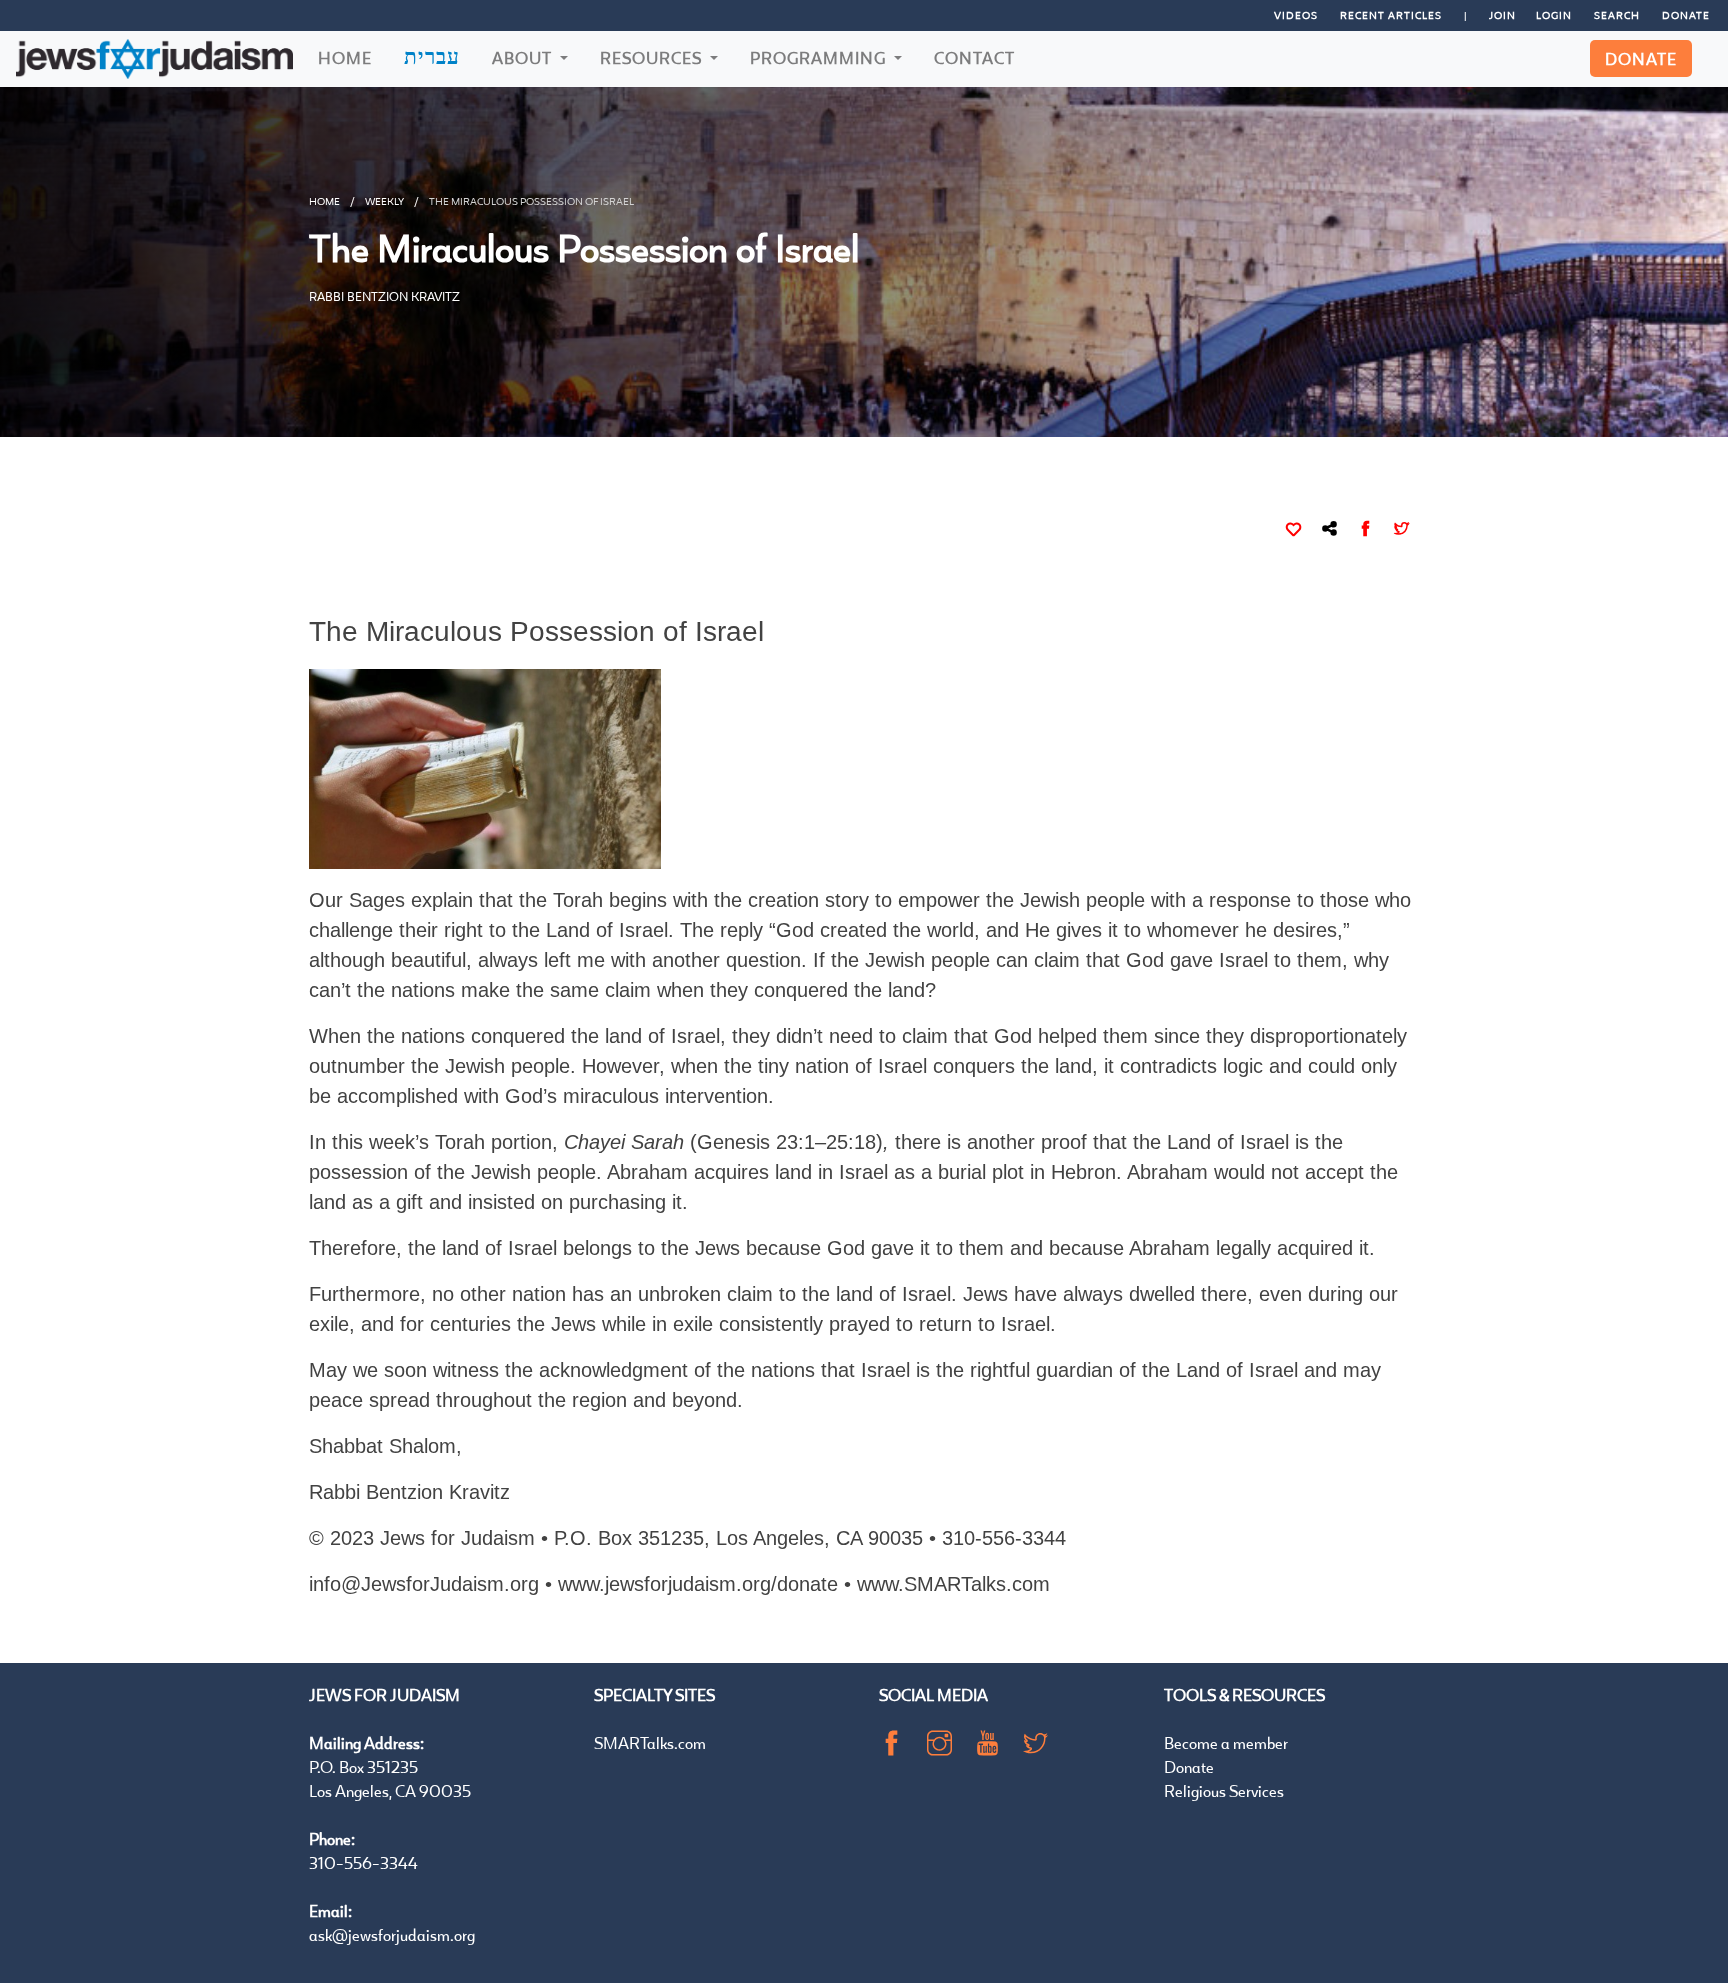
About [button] (524, 57)
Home (345, 57)
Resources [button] (653, 57)
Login (1554, 15)
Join (1502, 15)
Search (1617, 15)
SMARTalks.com (650, 1742)
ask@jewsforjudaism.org (392, 1934)
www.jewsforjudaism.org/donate (698, 1584)
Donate (1686, 15)
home (324, 201)
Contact (974, 57)
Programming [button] (820, 57)
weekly (384, 201)
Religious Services (1224, 1790)
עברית (432, 56)
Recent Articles (1391, 15)
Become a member (1226, 1742)
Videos (1296, 15)
